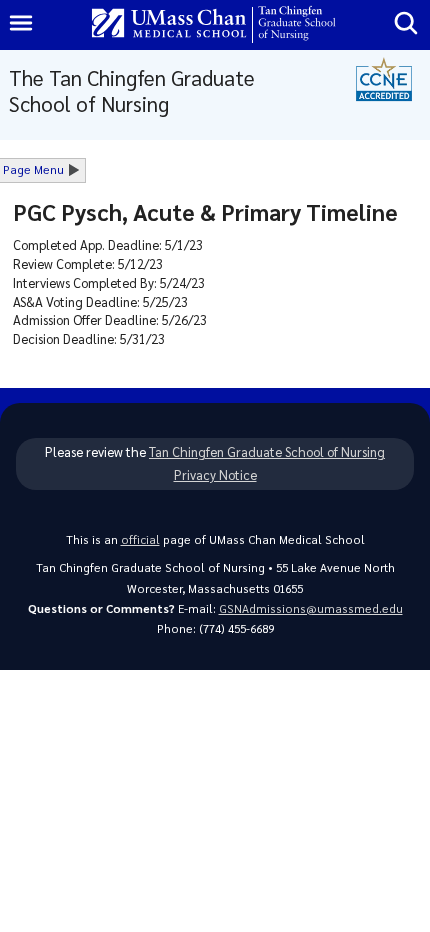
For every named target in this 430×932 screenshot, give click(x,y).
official (140, 539)
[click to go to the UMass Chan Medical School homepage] (169, 24)
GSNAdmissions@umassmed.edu (311, 608)
